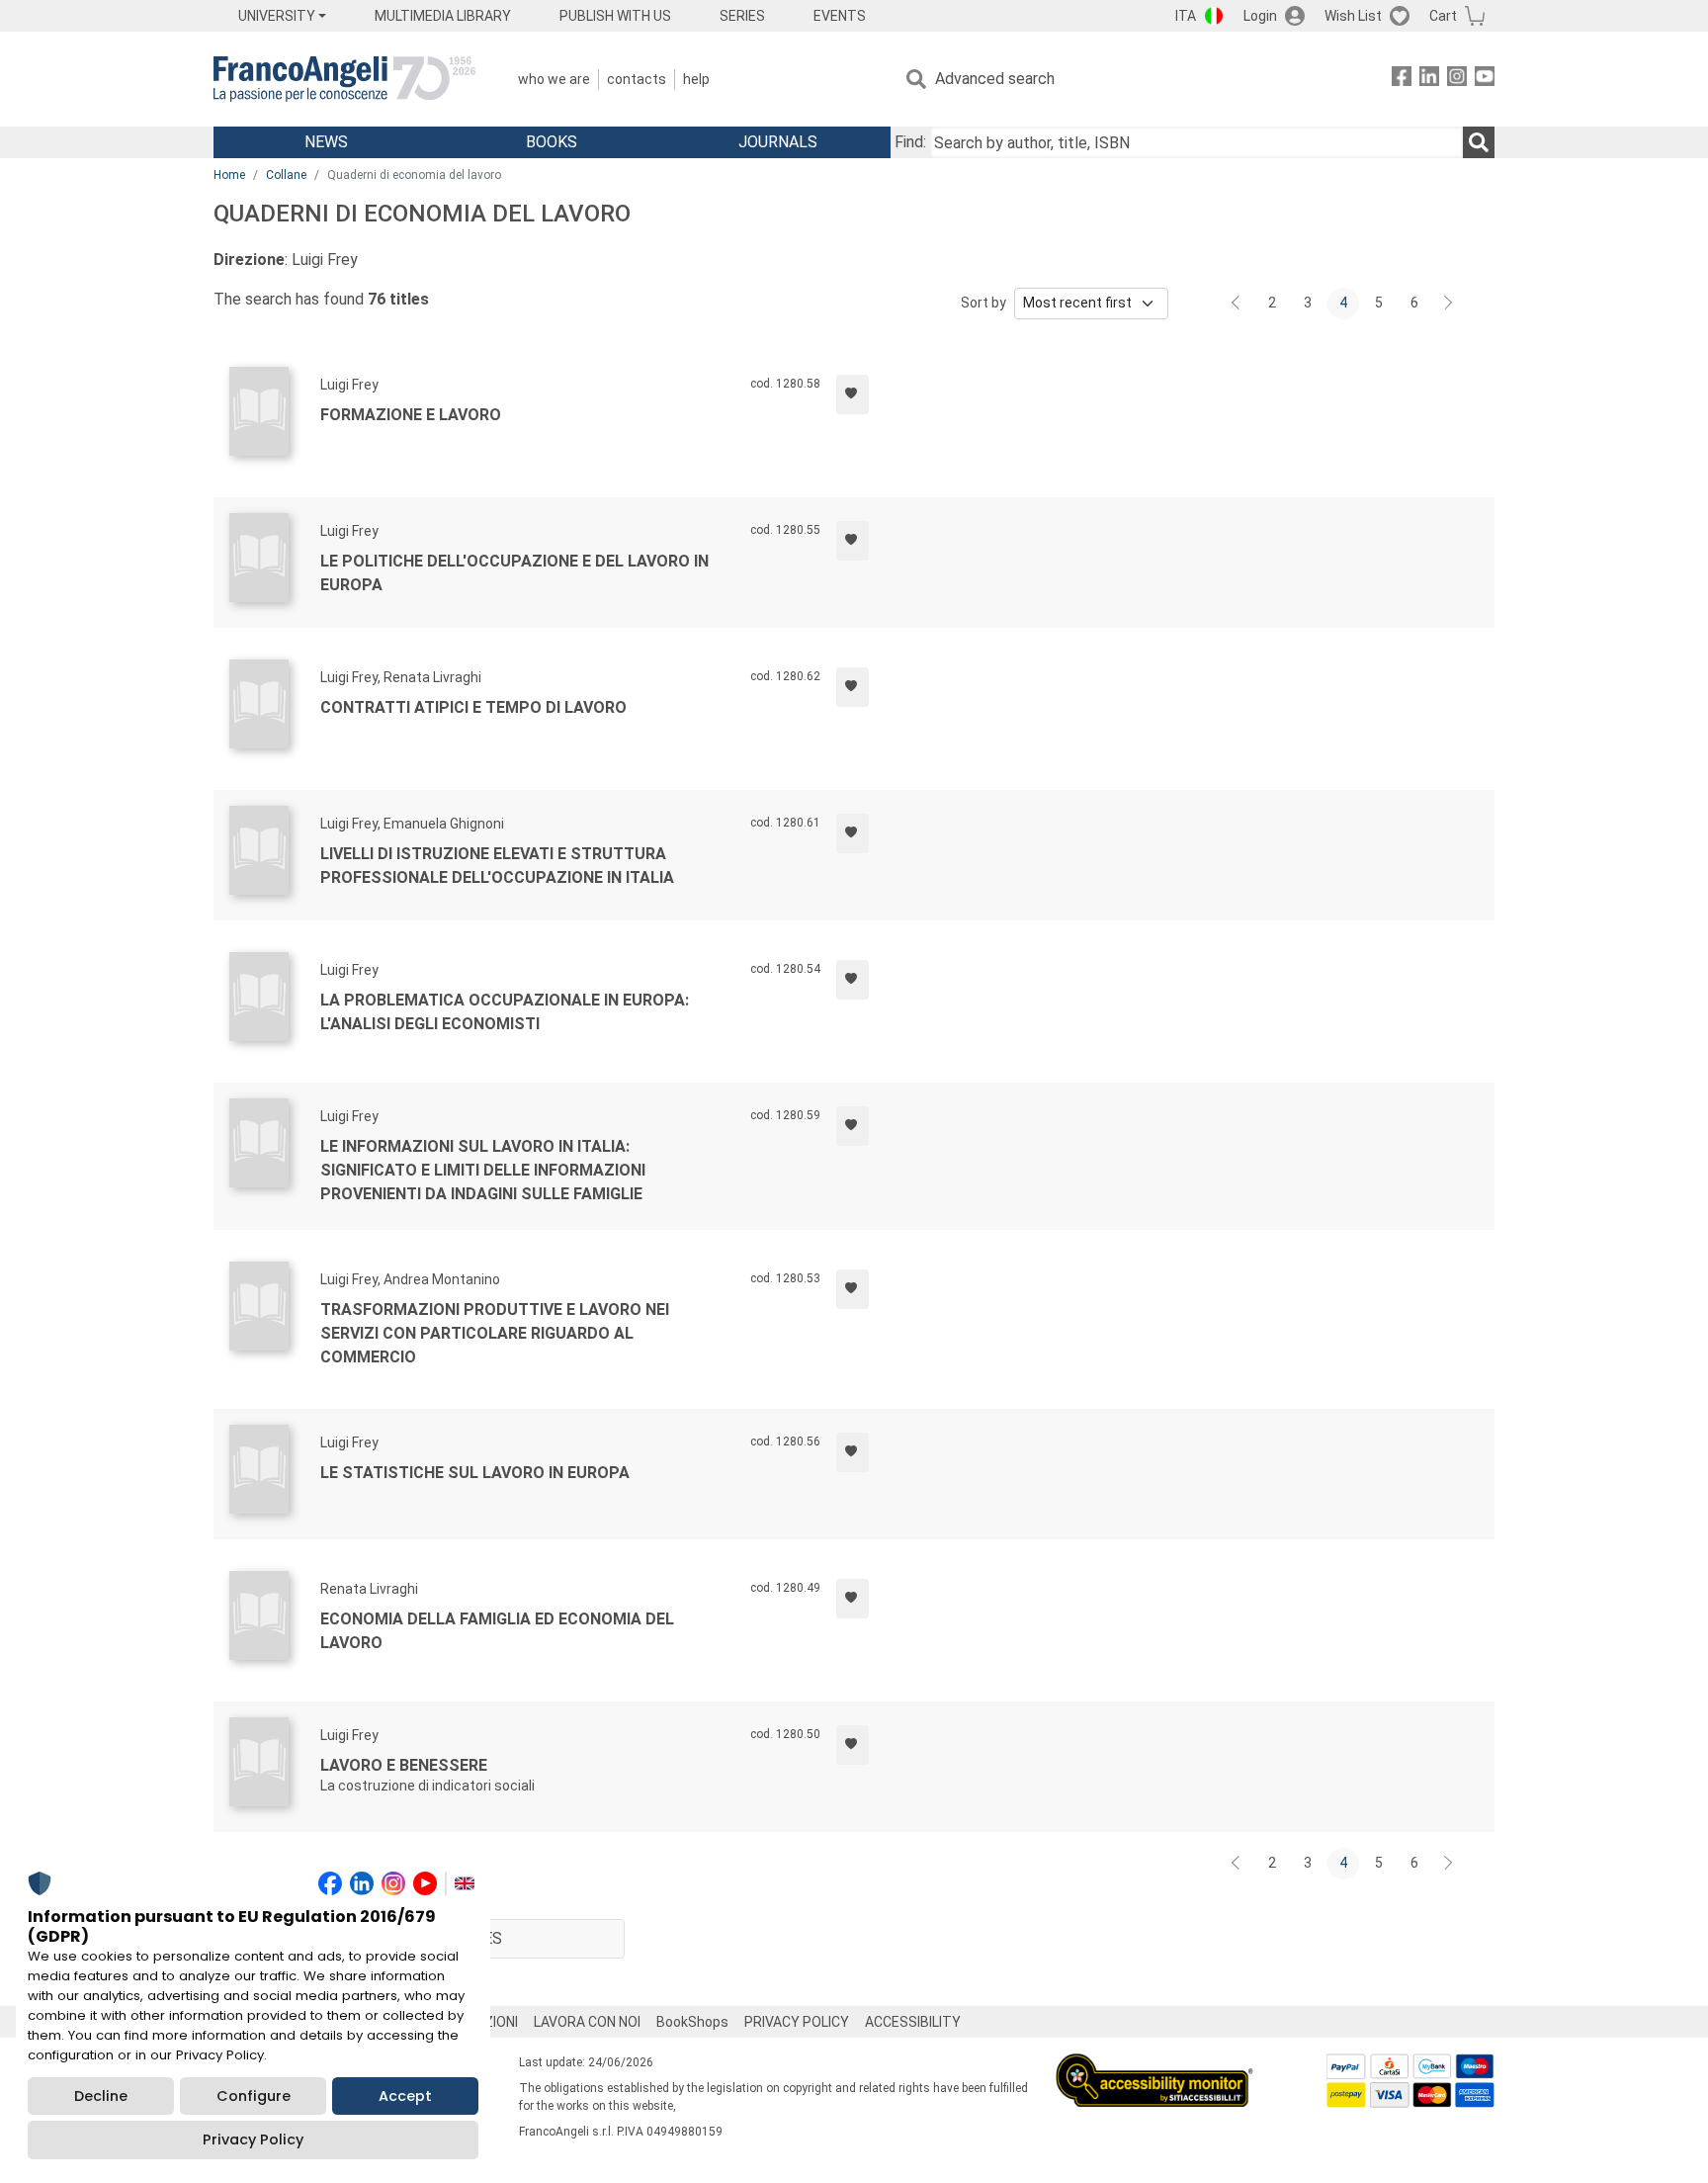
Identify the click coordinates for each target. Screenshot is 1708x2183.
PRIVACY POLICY (797, 2022)
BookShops (692, 2022)
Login (1260, 16)
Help (696, 79)
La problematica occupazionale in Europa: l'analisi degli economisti (505, 1012)
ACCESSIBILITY (913, 2022)
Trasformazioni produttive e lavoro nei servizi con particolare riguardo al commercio (495, 1333)
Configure (254, 2096)
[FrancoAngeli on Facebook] (1402, 80)
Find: (910, 142)
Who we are (554, 79)
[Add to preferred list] (853, 394)
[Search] (1479, 142)
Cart (1443, 16)
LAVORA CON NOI (587, 2022)
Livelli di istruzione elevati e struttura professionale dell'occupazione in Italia (497, 866)
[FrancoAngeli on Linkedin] (1429, 80)
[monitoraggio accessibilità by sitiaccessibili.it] (1154, 2065)
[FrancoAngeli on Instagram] (1457, 80)
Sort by (983, 303)
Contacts (637, 79)
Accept (405, 2096)
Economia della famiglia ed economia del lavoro (497, 1631)
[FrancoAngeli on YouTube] (1485, 80)
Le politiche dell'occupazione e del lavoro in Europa (514, 573)
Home (229, 175)
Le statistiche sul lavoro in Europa (475, 1473)
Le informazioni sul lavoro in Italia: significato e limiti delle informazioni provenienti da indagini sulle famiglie (483, 1170)
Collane (286, 175)
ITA (1186, 16)
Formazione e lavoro (411, 415)
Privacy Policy (253, 2139)
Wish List (1353, 16)
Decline (101, 2096)
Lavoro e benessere (404, 1765)
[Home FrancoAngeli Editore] (344, 79)
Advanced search (995, 79)
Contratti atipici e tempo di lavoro (473, 707)
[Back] (1238, 304)
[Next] (1449, 304)
